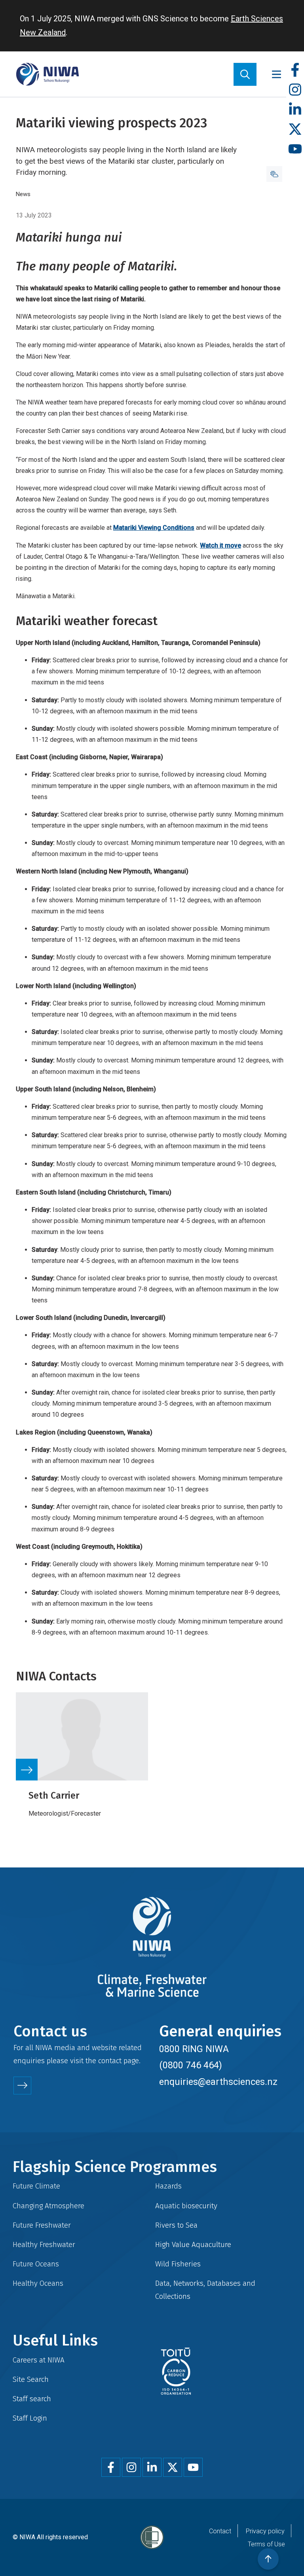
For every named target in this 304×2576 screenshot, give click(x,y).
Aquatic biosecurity (186, 2206)
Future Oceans (36, 2264)
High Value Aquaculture (193, 2244)
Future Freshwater (42, 2225)
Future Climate (36, 2186)
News (23, 194)
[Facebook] (295, 70)
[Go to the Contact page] (22, 2086)
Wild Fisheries (178, 2264)
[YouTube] (295, 149)
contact (110, 2061)
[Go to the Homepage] (47, 74)
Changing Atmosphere (48, 2206)
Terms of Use (266, 2544)
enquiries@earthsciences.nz (218, 2082)
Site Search (31, 2379)
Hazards (168, 2186)
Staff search (32, 2399)
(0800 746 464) (191, 2065)
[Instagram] (295, 90)
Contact (220, 2531)
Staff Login (30, 2418)
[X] (295, 129)
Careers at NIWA (39, 2360)
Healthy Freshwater (44, 2244)
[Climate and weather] (274, 174)
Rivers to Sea (176, 2225)
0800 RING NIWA (194, 2049)
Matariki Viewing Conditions (154, 528)
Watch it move (220, 545)
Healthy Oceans (38, 2283)
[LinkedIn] (295, 110)
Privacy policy (265, 2531)
